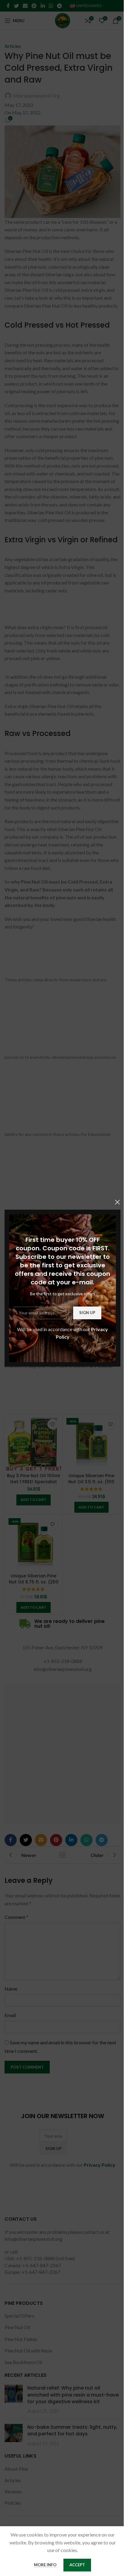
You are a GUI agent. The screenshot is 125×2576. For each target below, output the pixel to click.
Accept (77, 2565)
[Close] (117, 1202)
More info (46, 2565)
